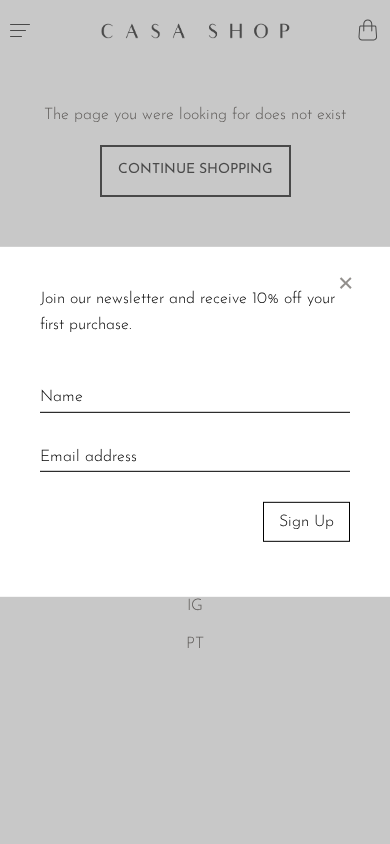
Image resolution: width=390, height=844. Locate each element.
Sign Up (306, 522)
